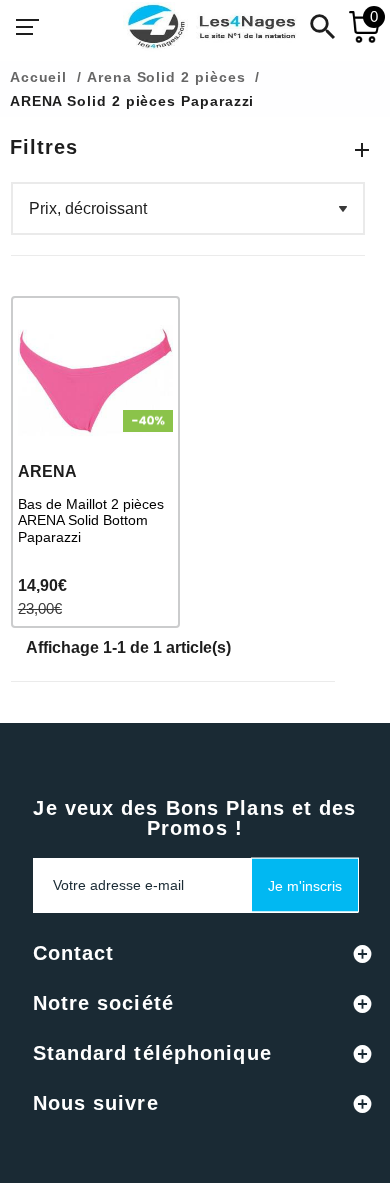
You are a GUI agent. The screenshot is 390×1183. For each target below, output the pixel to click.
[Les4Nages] (211, 27)
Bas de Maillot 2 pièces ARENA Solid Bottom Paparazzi (91, 521)
